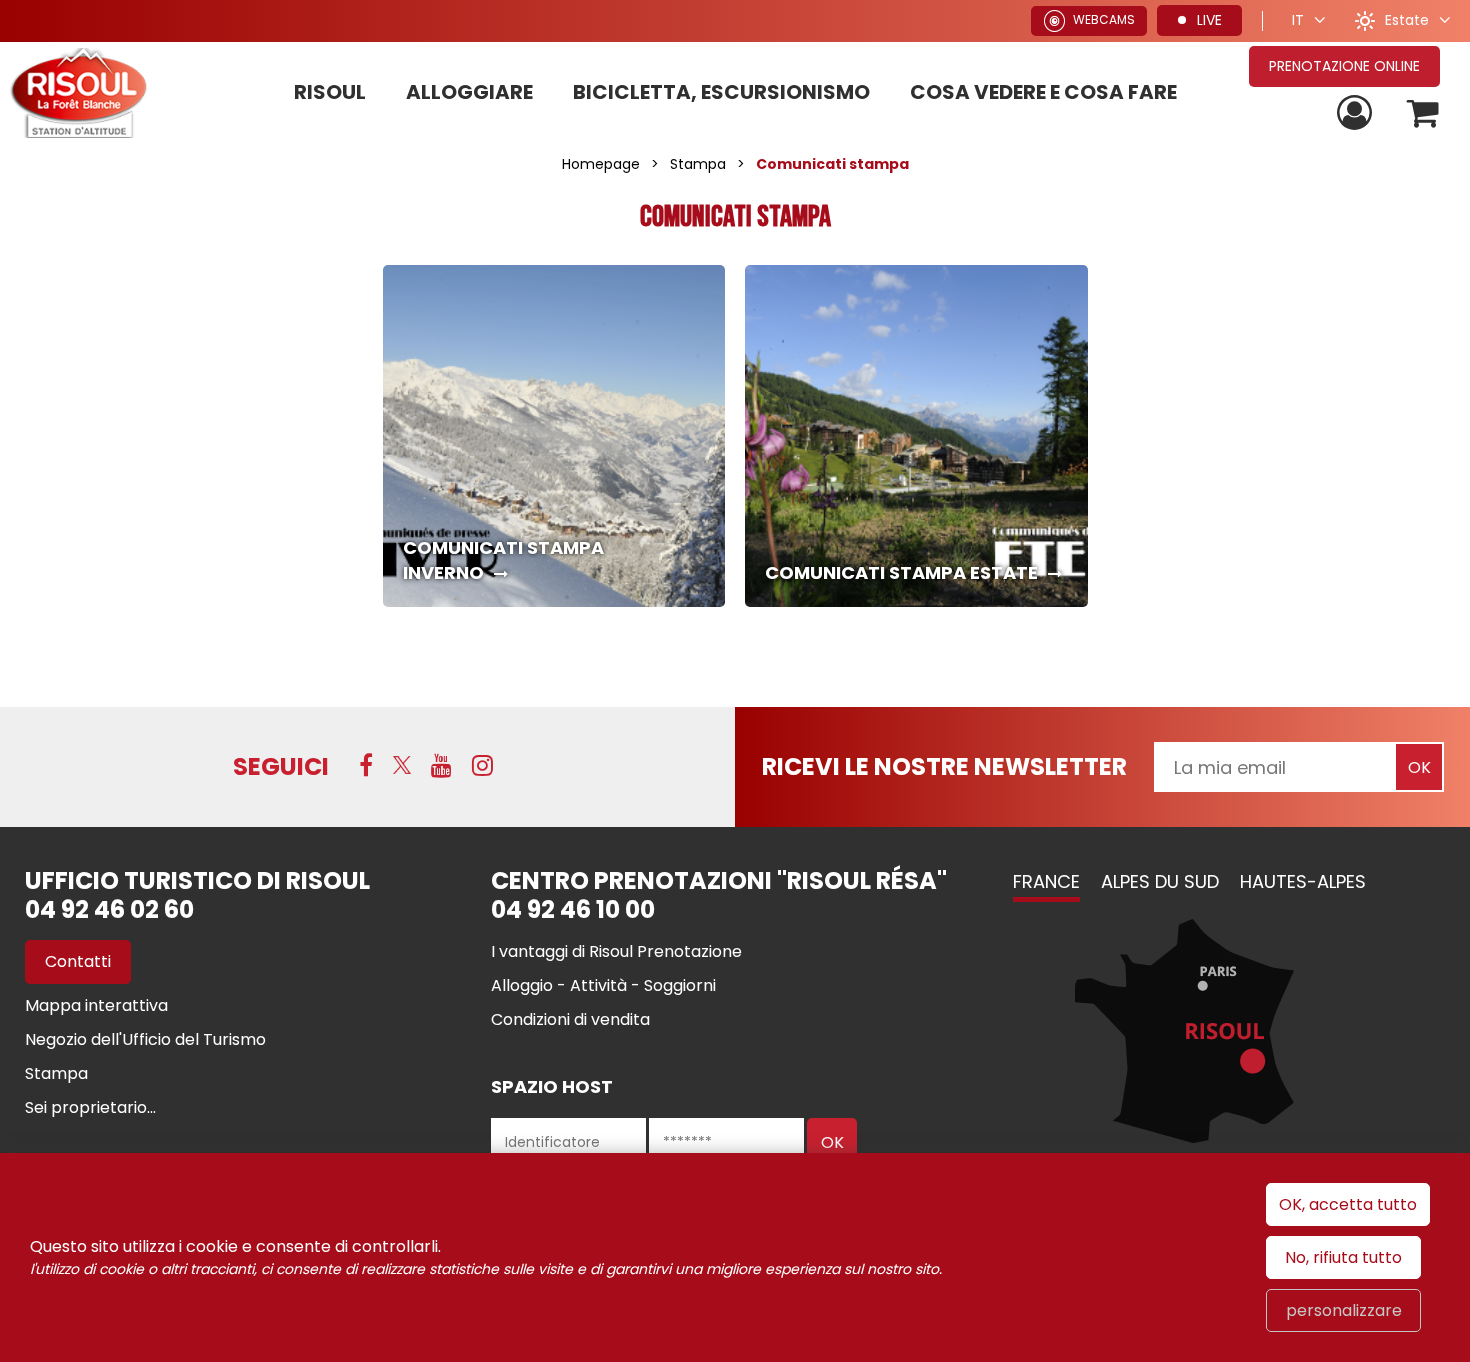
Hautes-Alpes (1303, 881)
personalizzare (1344, 1310)
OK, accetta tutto (1348, 1204)
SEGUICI (281, 766)
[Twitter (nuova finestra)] (402, 765)
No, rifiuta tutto (1343, 1257)
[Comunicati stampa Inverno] (554, 436)
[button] (1423, 113)
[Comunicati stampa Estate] (916, 436)
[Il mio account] (1357, 113)
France (1046, 881)
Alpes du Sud (1160, 881)
